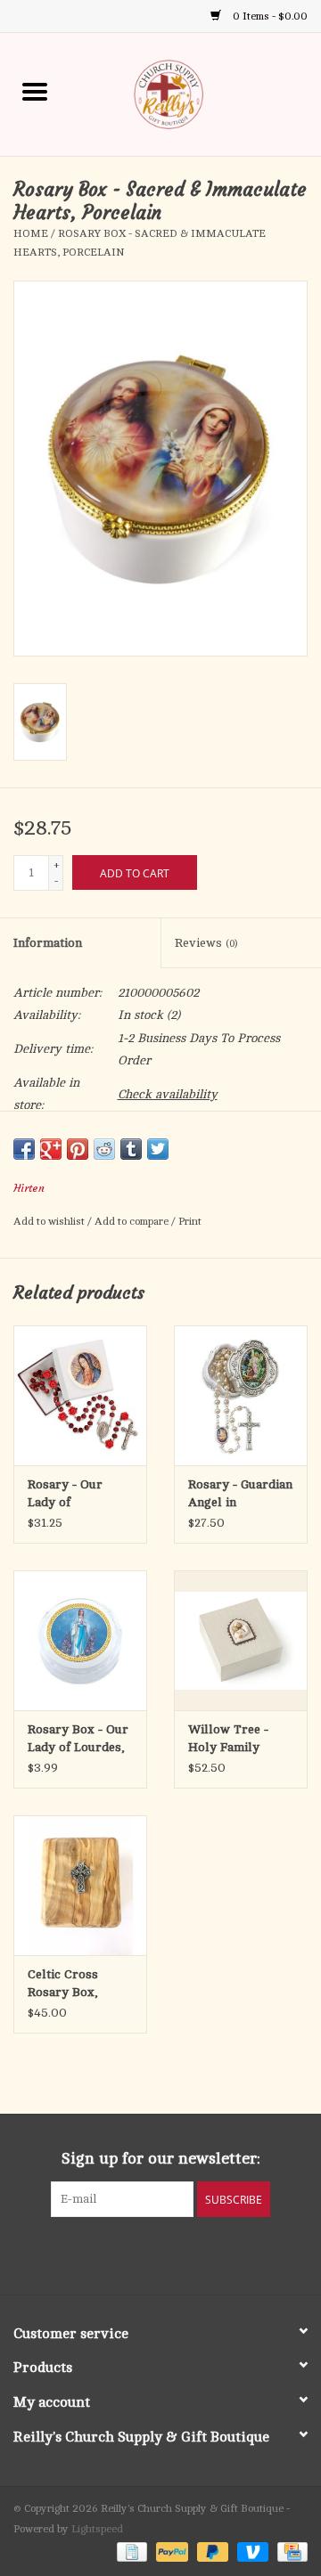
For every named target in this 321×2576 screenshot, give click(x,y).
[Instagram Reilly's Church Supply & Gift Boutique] (209, 2254)
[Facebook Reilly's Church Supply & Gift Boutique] (112, 2254)
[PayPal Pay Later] (211, 2551)
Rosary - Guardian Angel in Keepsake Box (240, 1495)
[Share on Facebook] (24, 1149)
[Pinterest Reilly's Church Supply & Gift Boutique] (144, 2254)
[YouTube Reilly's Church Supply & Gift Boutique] (177, 2254)
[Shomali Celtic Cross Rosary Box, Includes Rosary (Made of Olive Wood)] (80, 1885)
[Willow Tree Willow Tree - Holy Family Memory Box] (241, 1640)
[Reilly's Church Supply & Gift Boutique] (195, 93)
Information (48, 943)
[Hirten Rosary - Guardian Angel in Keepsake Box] (241, 1395)
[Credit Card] (289, 2551)
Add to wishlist (50, 1221)
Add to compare (133, 1221)
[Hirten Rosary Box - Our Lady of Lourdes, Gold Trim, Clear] (80, 1640)
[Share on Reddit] (104, 1149)
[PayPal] (170, 2551)
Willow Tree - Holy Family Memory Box (228, 1740)
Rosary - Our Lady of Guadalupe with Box (72, 1495)
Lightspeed (97, 2529)
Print (190, 1221)
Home (31, 233)
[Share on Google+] (51, 1149)
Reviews (206, 943)
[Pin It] (78, 1149)
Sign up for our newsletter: (161, 2158)
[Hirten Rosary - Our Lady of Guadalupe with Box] (80, 1395)
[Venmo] (251, 2551)
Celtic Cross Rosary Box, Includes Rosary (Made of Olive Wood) (74, 1985)
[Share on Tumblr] (131, 1149)
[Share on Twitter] (158, 1149)
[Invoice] (130, 2551)
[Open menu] (35, 91)
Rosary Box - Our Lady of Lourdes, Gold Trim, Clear (78, 1740)
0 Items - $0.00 (269, 16)
